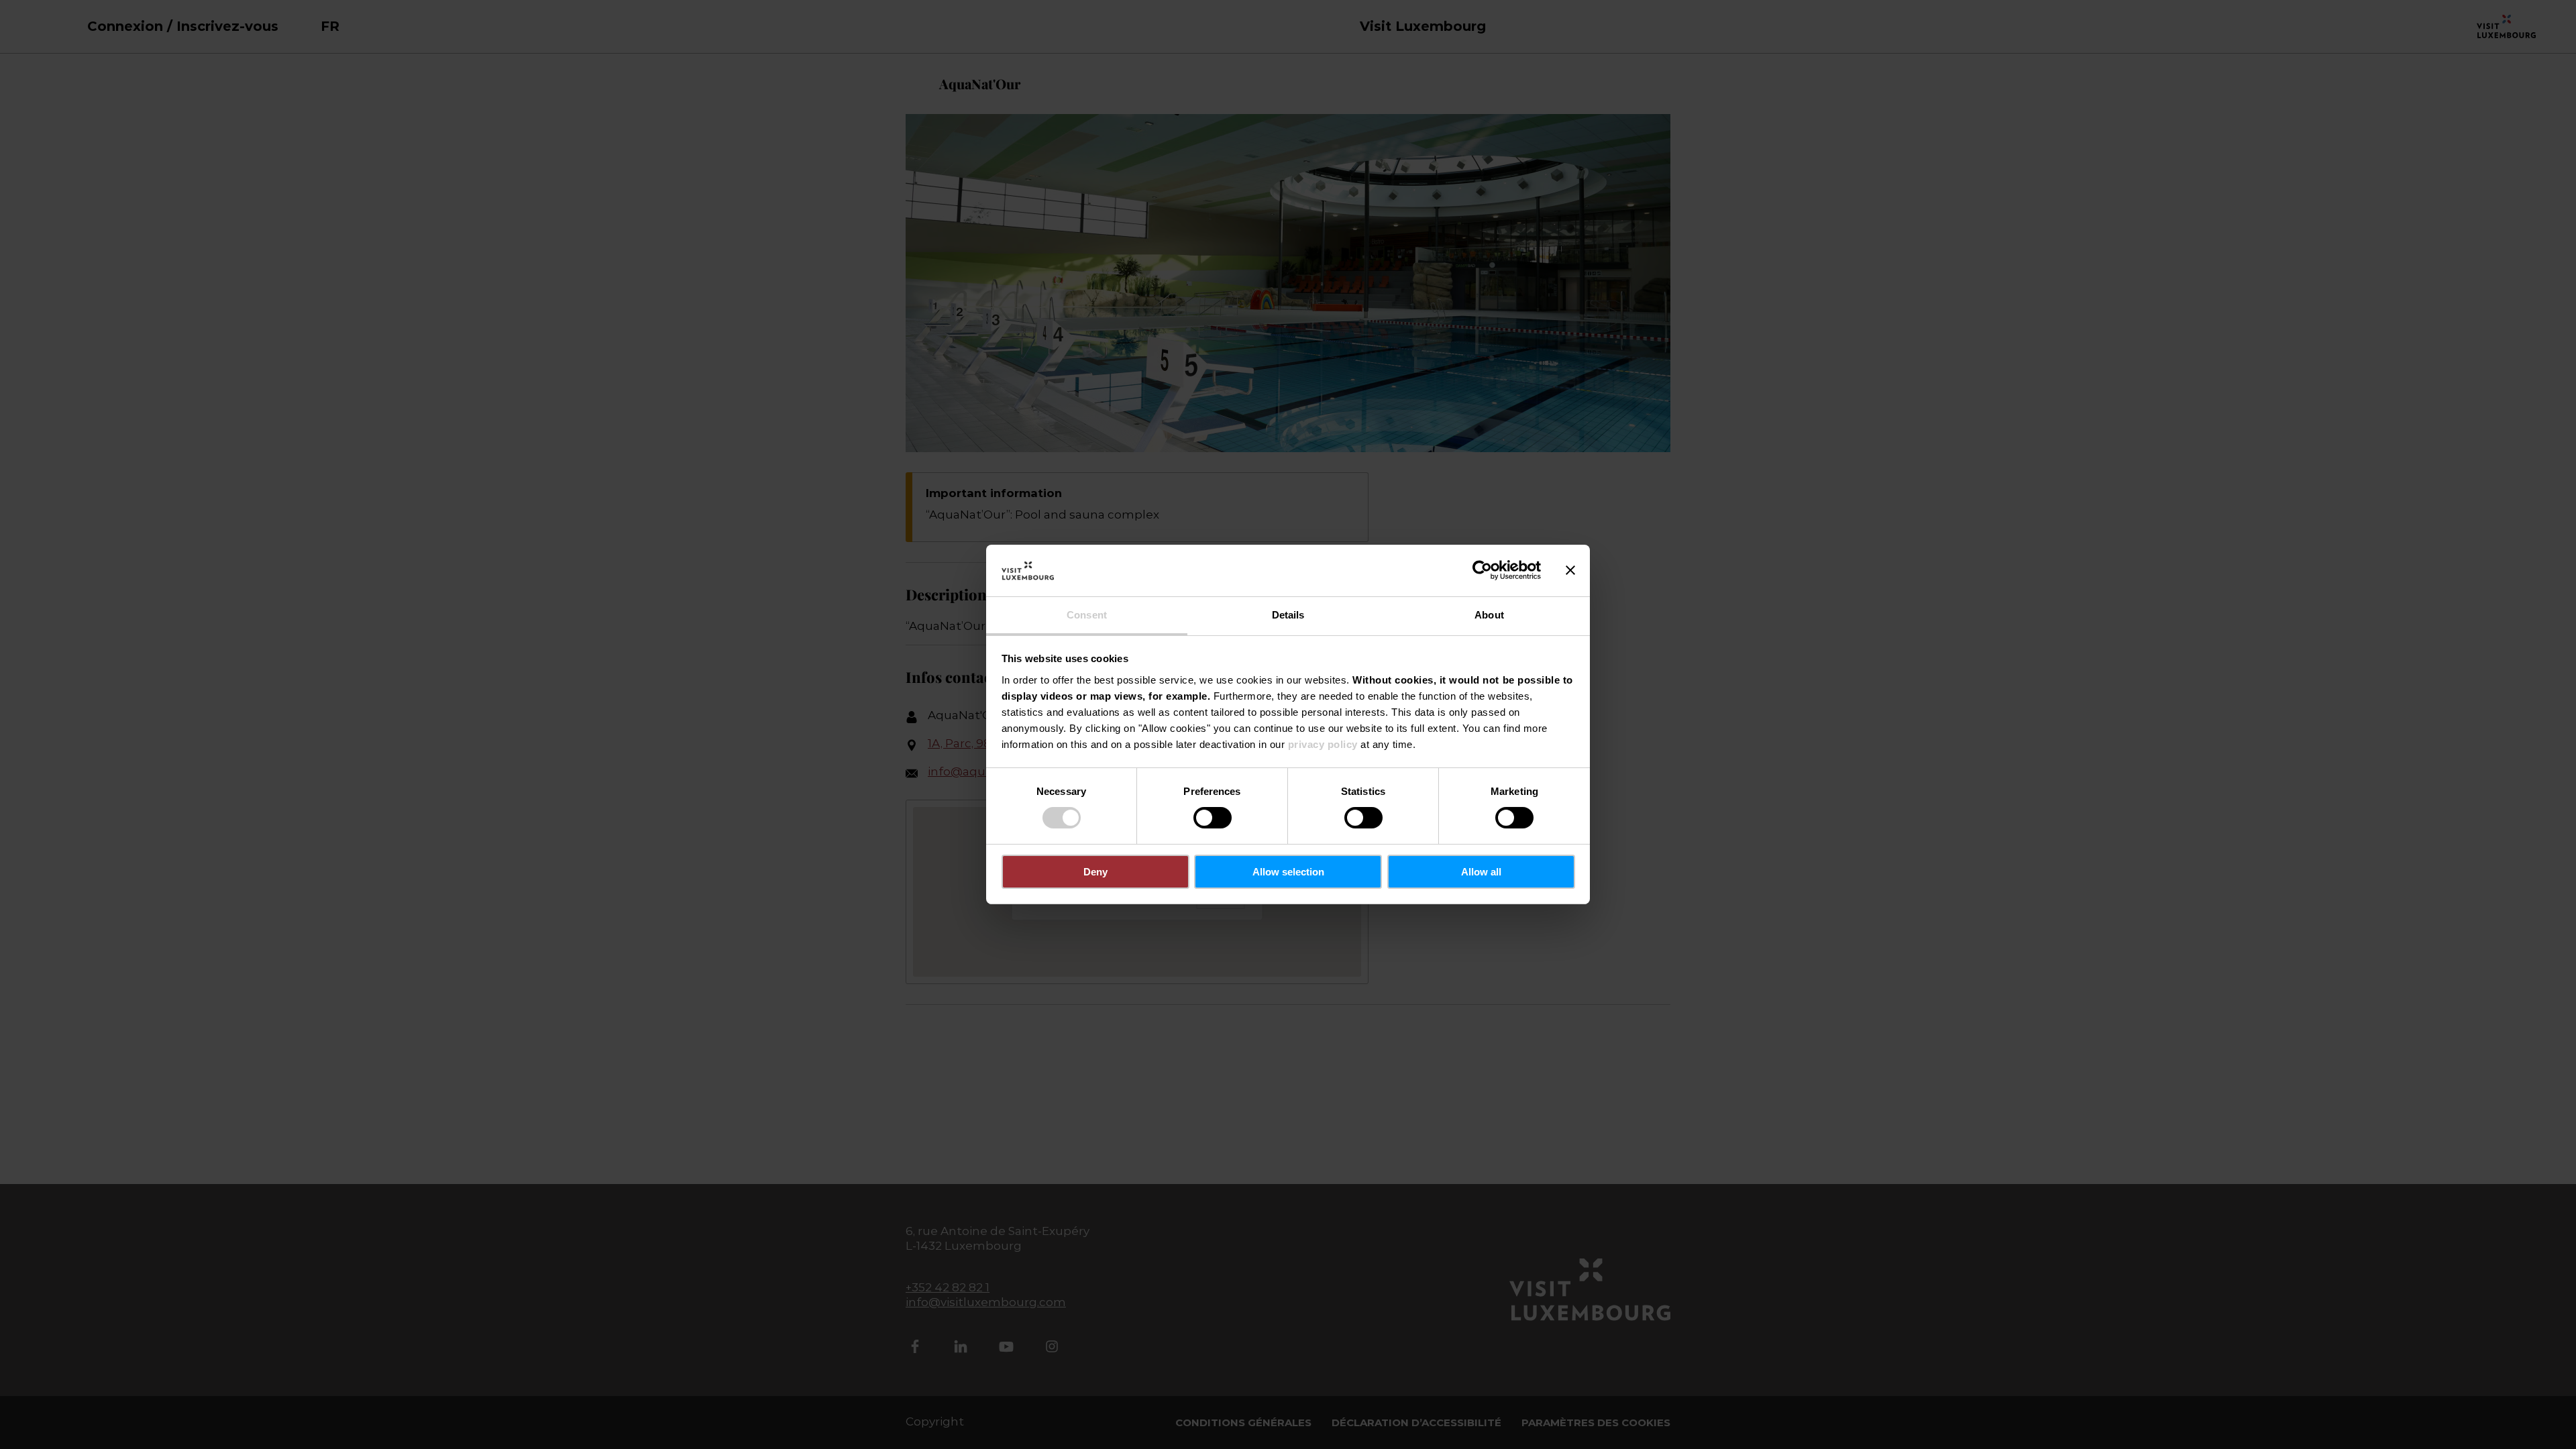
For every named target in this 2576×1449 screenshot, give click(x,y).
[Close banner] (1570, 570)
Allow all (1481, 872)
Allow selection (1288, 872)
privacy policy (1323, 744)
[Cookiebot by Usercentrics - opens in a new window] (1482, 570)
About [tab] (1489, 615)
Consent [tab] (1087, 615)
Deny (1095, 872)
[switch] (1213, 818)
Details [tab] (1288, 615)
